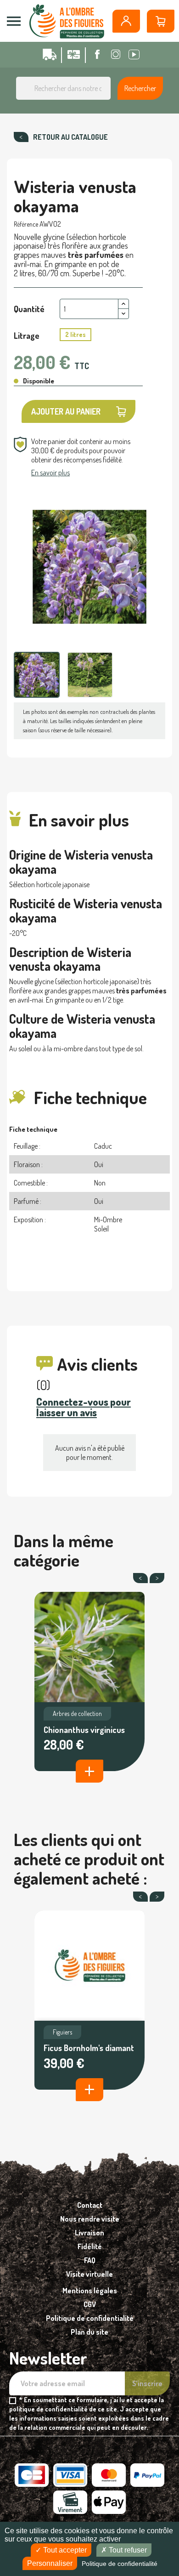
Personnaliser (50, 2563)
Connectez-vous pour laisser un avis (84, 1407)
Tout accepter (64, 2550)
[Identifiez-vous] (126, 21)
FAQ (90, 2260)
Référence (26, 224)
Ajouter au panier (66, 411)
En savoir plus (50, 473)
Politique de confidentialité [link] (120, 2564)
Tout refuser (127, 2550)
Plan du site (89, 2332)
